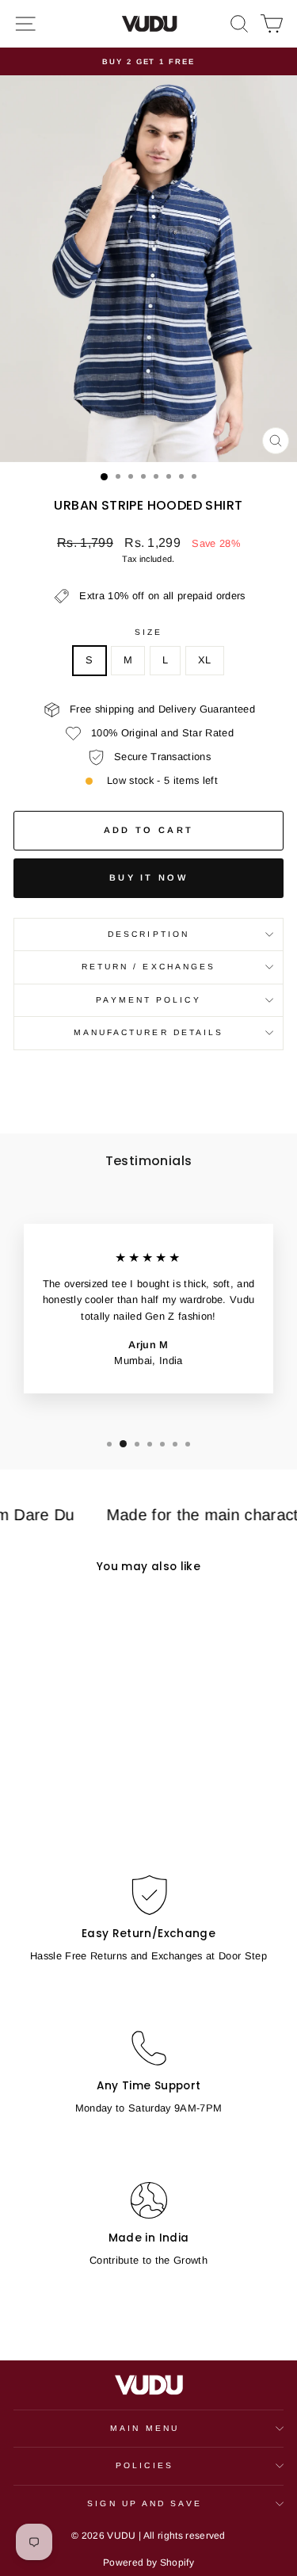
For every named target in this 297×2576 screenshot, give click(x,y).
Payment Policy (148, 1000)
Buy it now (148, 877)
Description (148, 934)
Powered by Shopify (148, 2563)
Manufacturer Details (149, 1032)
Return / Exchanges (149, 967)
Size (148, 632)
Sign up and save (144, 2503)
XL (205, 660)
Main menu (145, 2428)
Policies (145, 2465)
